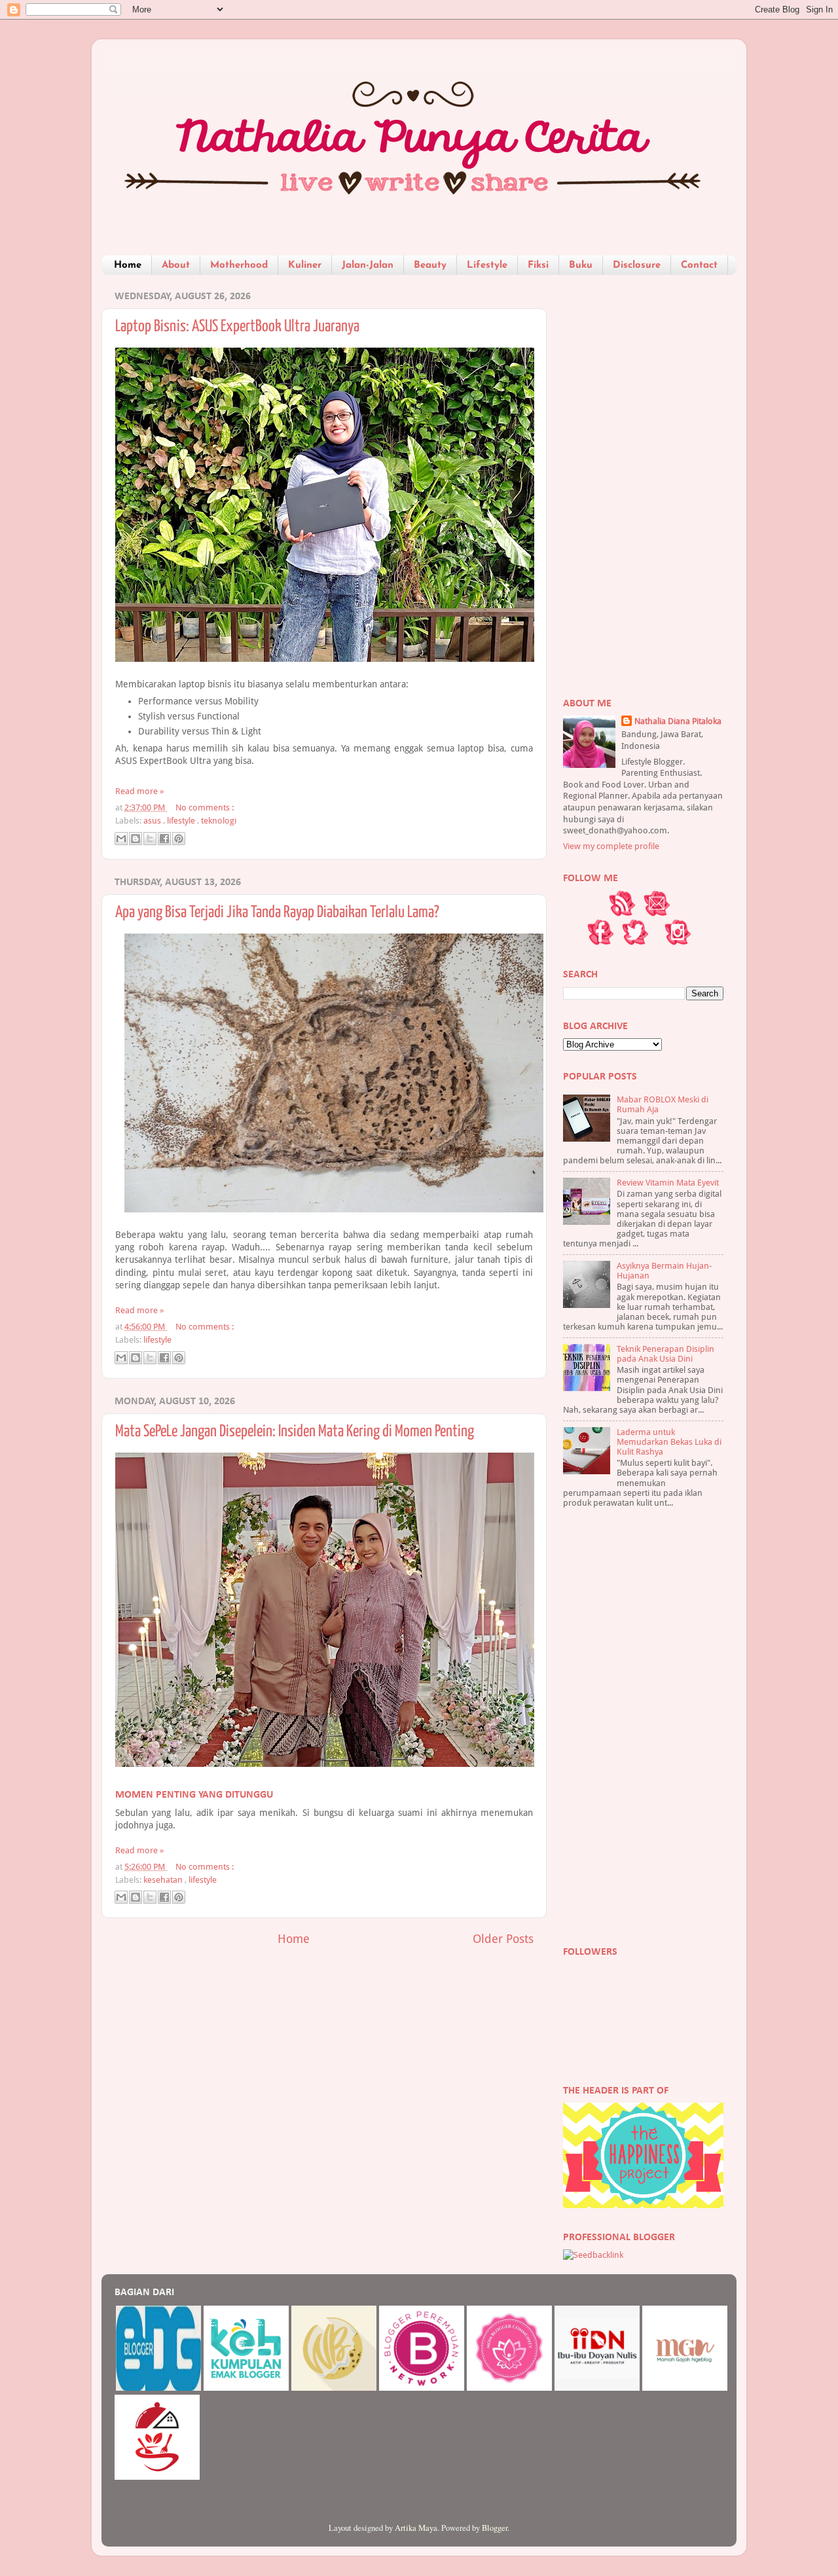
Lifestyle (487, 265)
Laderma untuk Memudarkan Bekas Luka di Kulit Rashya (669, 1442)
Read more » (139, 791)
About (176, 265)
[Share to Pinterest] (179, 839)
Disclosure (637, 265)
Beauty (430, 265)
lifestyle (182, 821)
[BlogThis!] (136, 839)
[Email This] (121, 839)
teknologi (219, 821)
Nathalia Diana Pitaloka (678, 721)
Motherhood (239, 265)
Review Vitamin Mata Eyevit (668, 1183)
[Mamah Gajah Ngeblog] (685, 2388)
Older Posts (503, 1939)
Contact (699, 265)
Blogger (495, 2528)
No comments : (205, 807)
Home (128, 265)
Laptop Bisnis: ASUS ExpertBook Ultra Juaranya (237, 327)
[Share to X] (150, 839)
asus (153, 821)
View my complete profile (611, 846)
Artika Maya (416, 2528)
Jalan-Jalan (368, 265)
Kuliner (305, 265)
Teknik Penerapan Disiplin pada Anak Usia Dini (665, 1354)
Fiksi (538, 265)
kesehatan (164, 1880)
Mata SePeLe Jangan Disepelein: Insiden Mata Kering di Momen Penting (295, 1432)
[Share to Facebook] (164, 839)
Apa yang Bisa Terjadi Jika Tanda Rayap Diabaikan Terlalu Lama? (277, 913)
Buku (581, 265)
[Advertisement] (643, 481)
